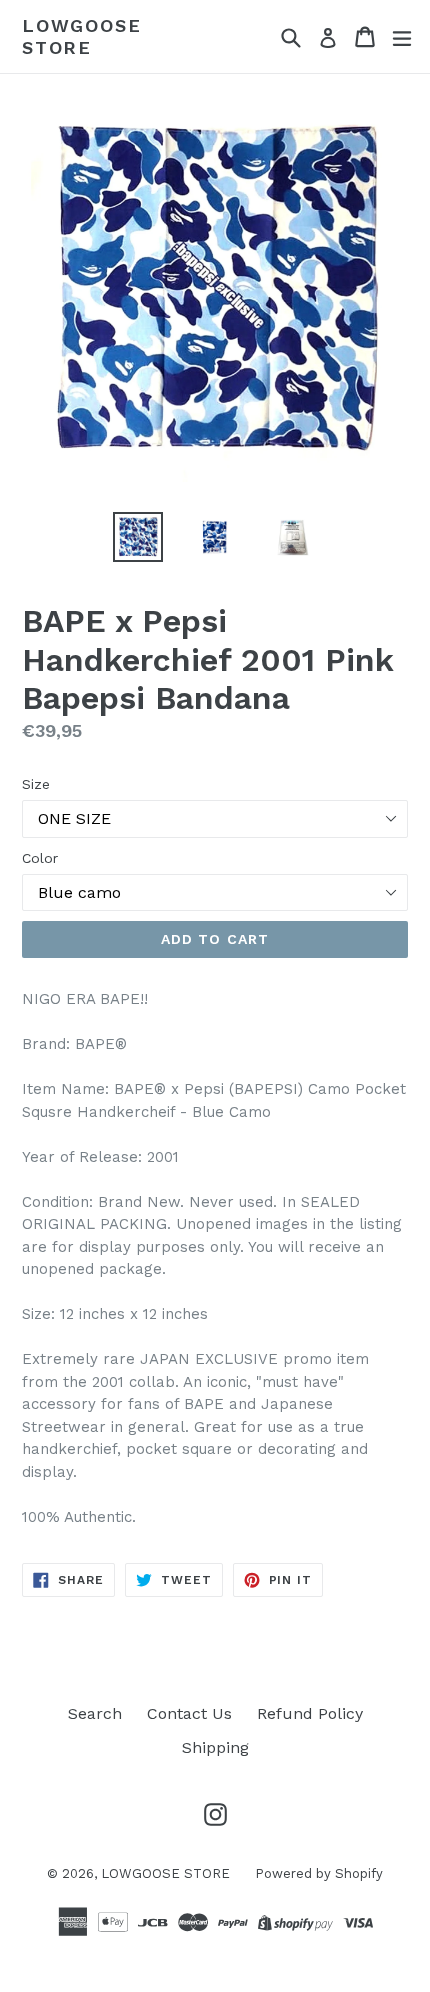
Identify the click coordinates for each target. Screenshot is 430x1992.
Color (40, 858)
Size (36, 784)
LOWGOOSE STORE (81, 36)
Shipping (215, 1747)
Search (95, 1713)
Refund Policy (310, 1713)
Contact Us (189, 1713)
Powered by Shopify (319, 1873)
